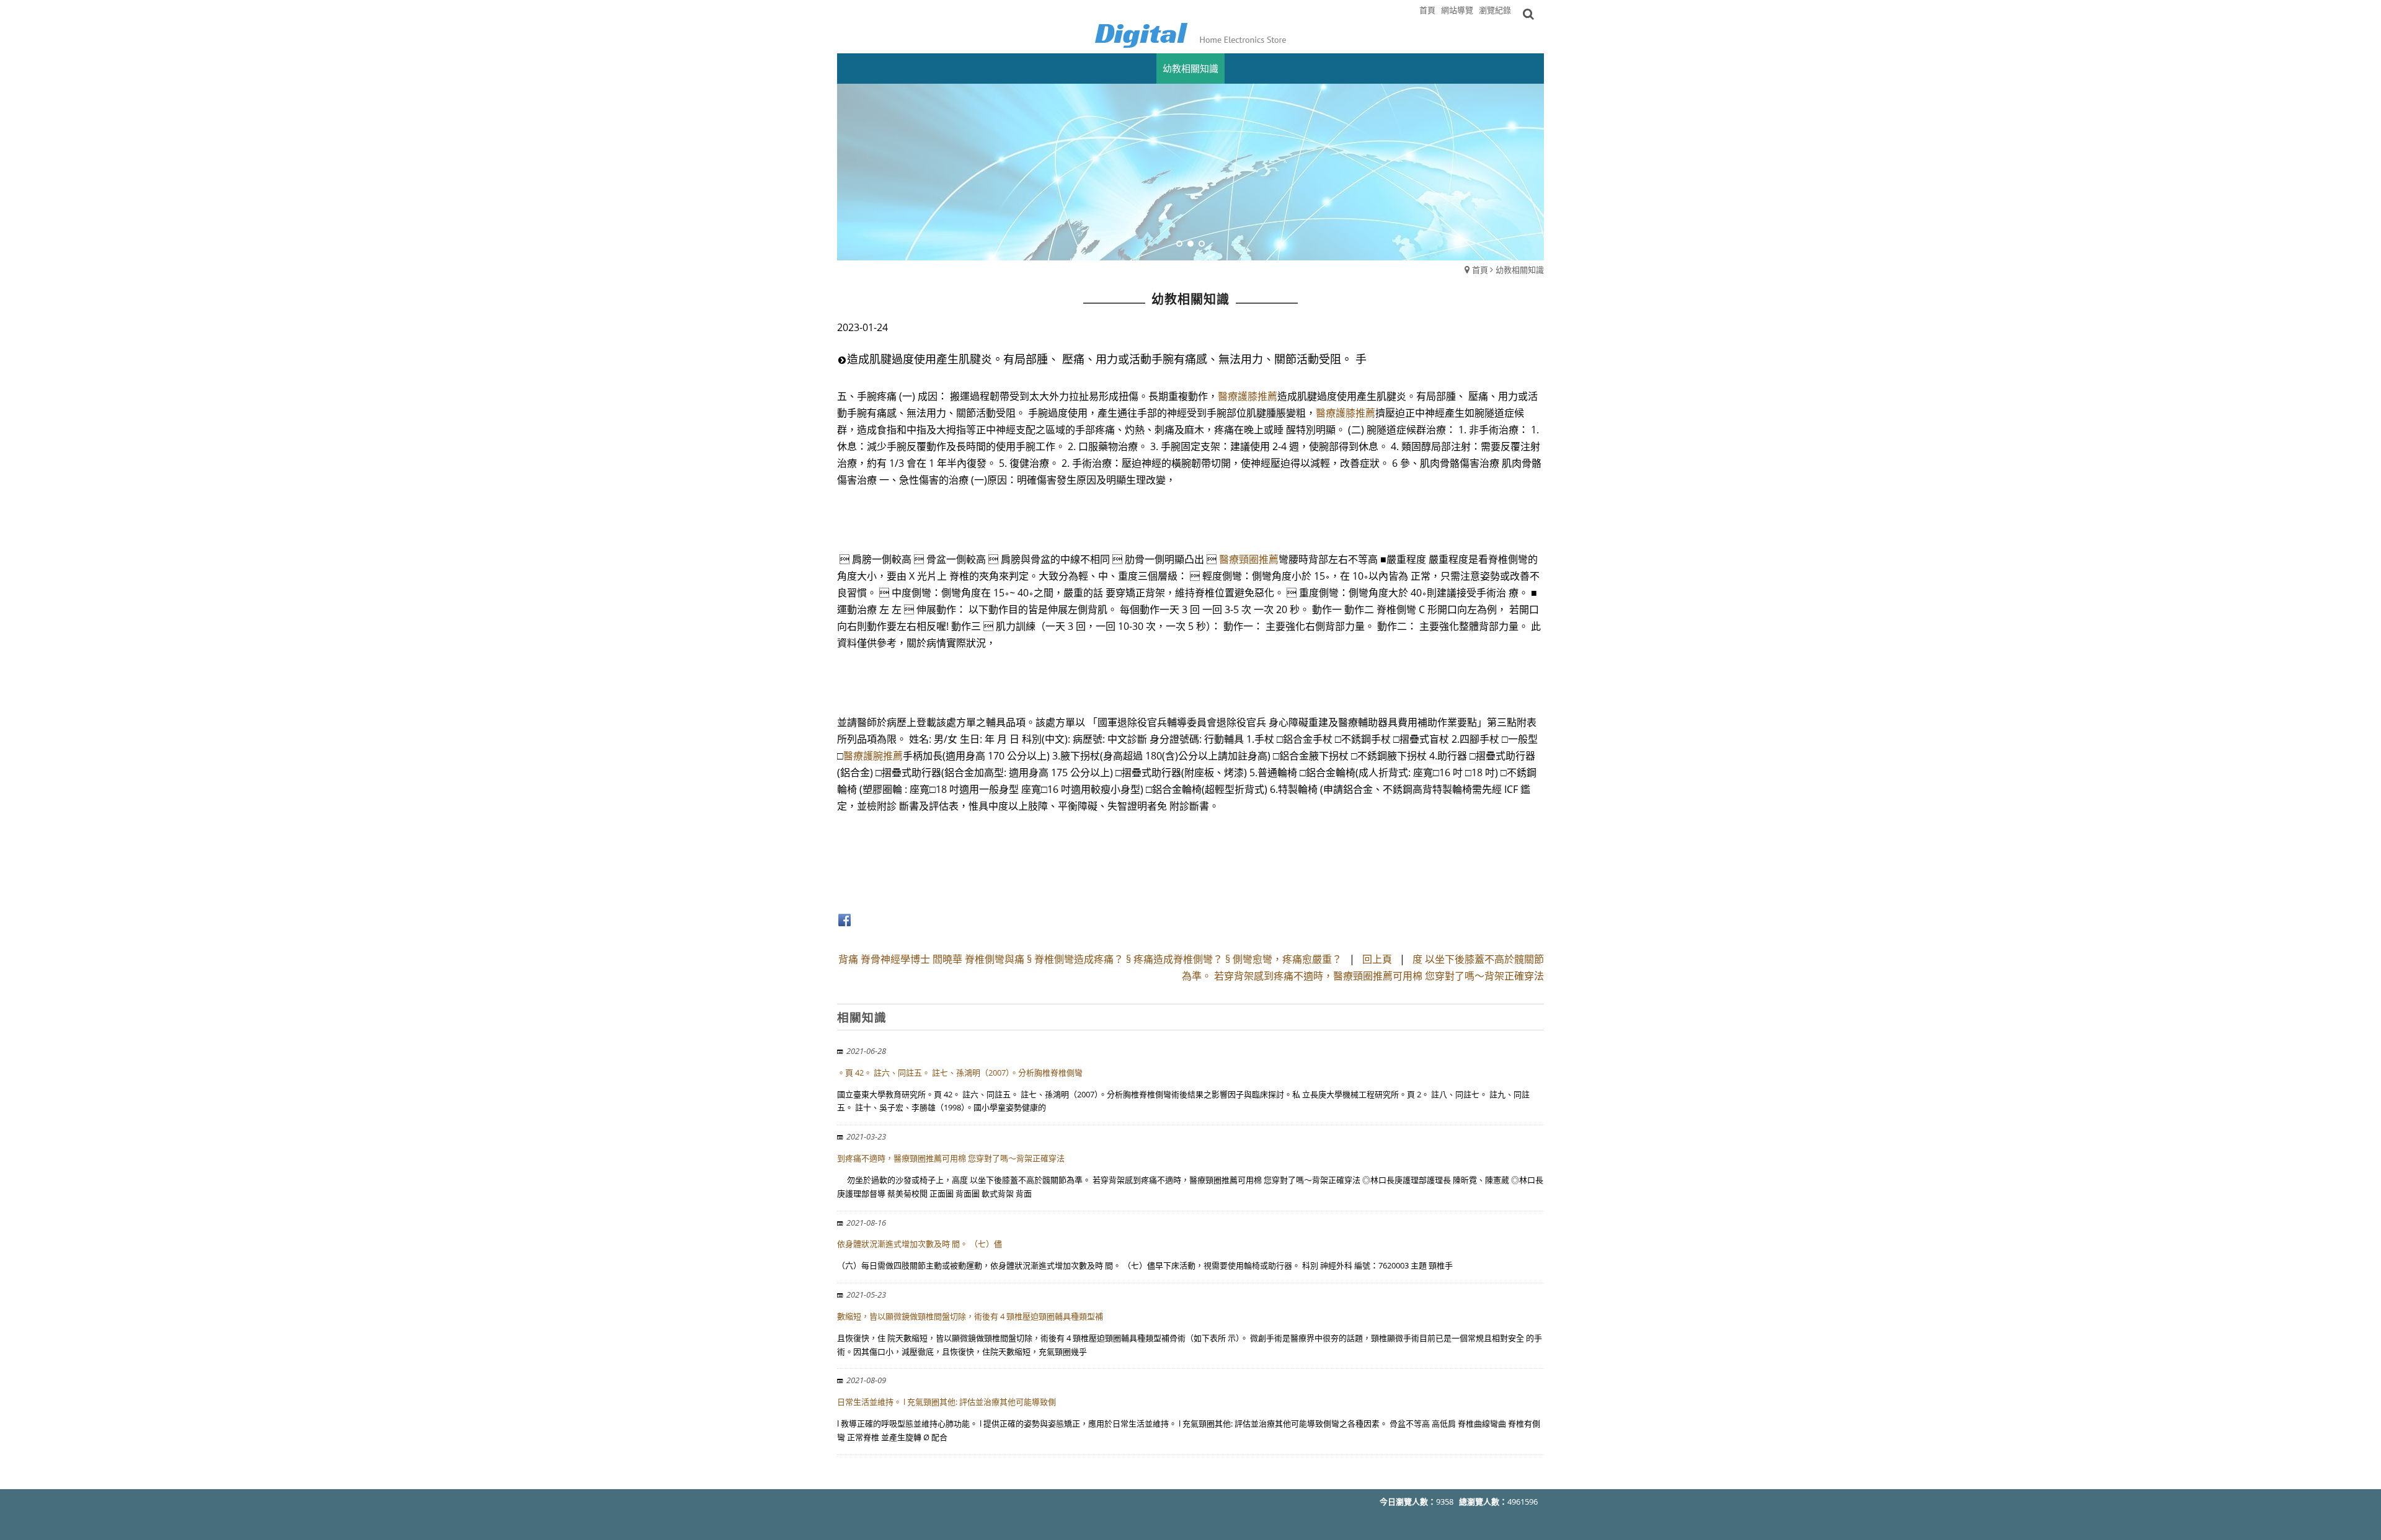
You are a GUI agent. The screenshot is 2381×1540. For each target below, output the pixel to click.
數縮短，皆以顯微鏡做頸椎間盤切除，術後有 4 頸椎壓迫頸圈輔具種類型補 (970, 1316)
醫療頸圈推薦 (1249, 559)
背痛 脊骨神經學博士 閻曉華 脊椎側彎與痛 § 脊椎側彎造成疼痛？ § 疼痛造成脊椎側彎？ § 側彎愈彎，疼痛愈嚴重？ (1090, 959)
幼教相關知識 (1520, 270)
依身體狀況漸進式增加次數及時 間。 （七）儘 (920, 1244)
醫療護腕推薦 (873, 756)
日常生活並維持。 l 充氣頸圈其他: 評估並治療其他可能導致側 (947, 1402)
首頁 (1480, 270)
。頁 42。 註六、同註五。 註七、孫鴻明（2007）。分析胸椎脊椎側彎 (960, 1073)
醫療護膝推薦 (1248, 396)
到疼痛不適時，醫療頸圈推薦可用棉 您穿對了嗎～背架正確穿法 (951, 1158)
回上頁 (1377, 959)
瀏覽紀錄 (1495, 10)
